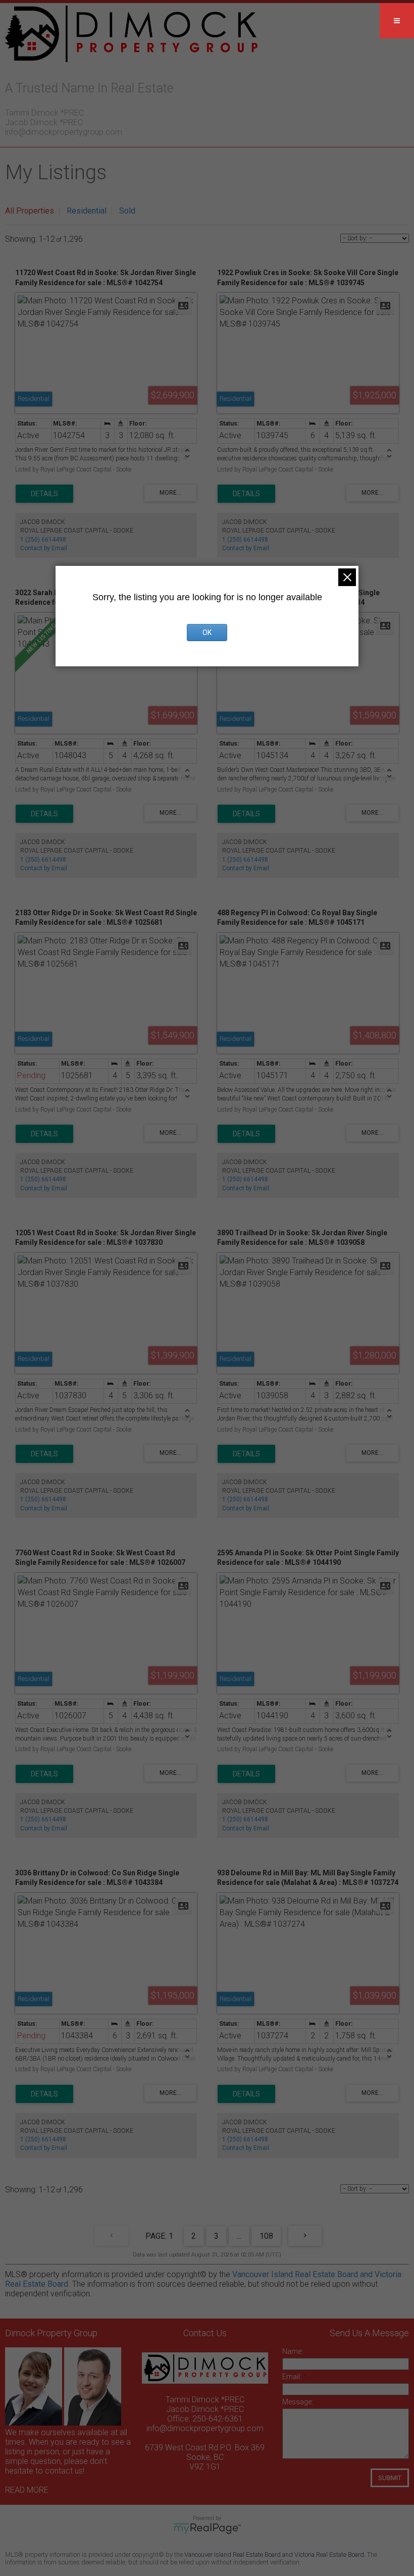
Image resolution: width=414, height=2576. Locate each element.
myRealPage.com (207, 2529)
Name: (293, 2351)
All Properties (30, 211)
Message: (298, 2402)
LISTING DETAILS (44, 494)
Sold (127, 211)
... (239, 2236)
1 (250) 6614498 (43, 540)
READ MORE (27, 2490)
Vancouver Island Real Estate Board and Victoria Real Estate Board (274, 2555)
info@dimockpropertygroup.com (64, 132)
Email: (293, 2377)
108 (266, 2236)
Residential (87, 211)
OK (207, 633)
